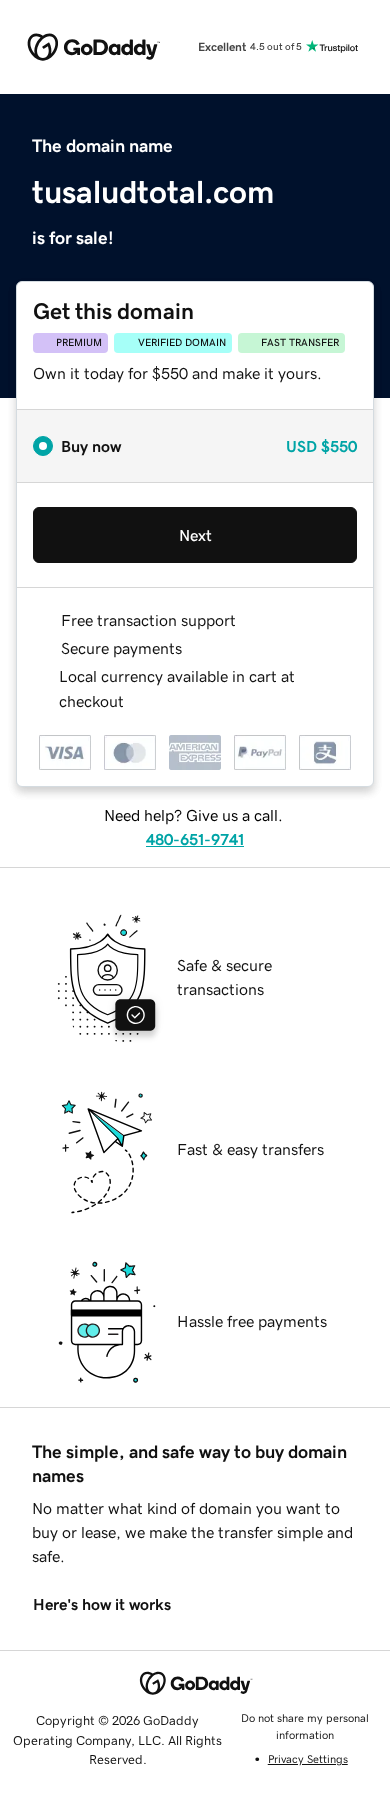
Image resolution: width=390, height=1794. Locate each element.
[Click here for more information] (140, 701)
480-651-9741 (195, 839)
